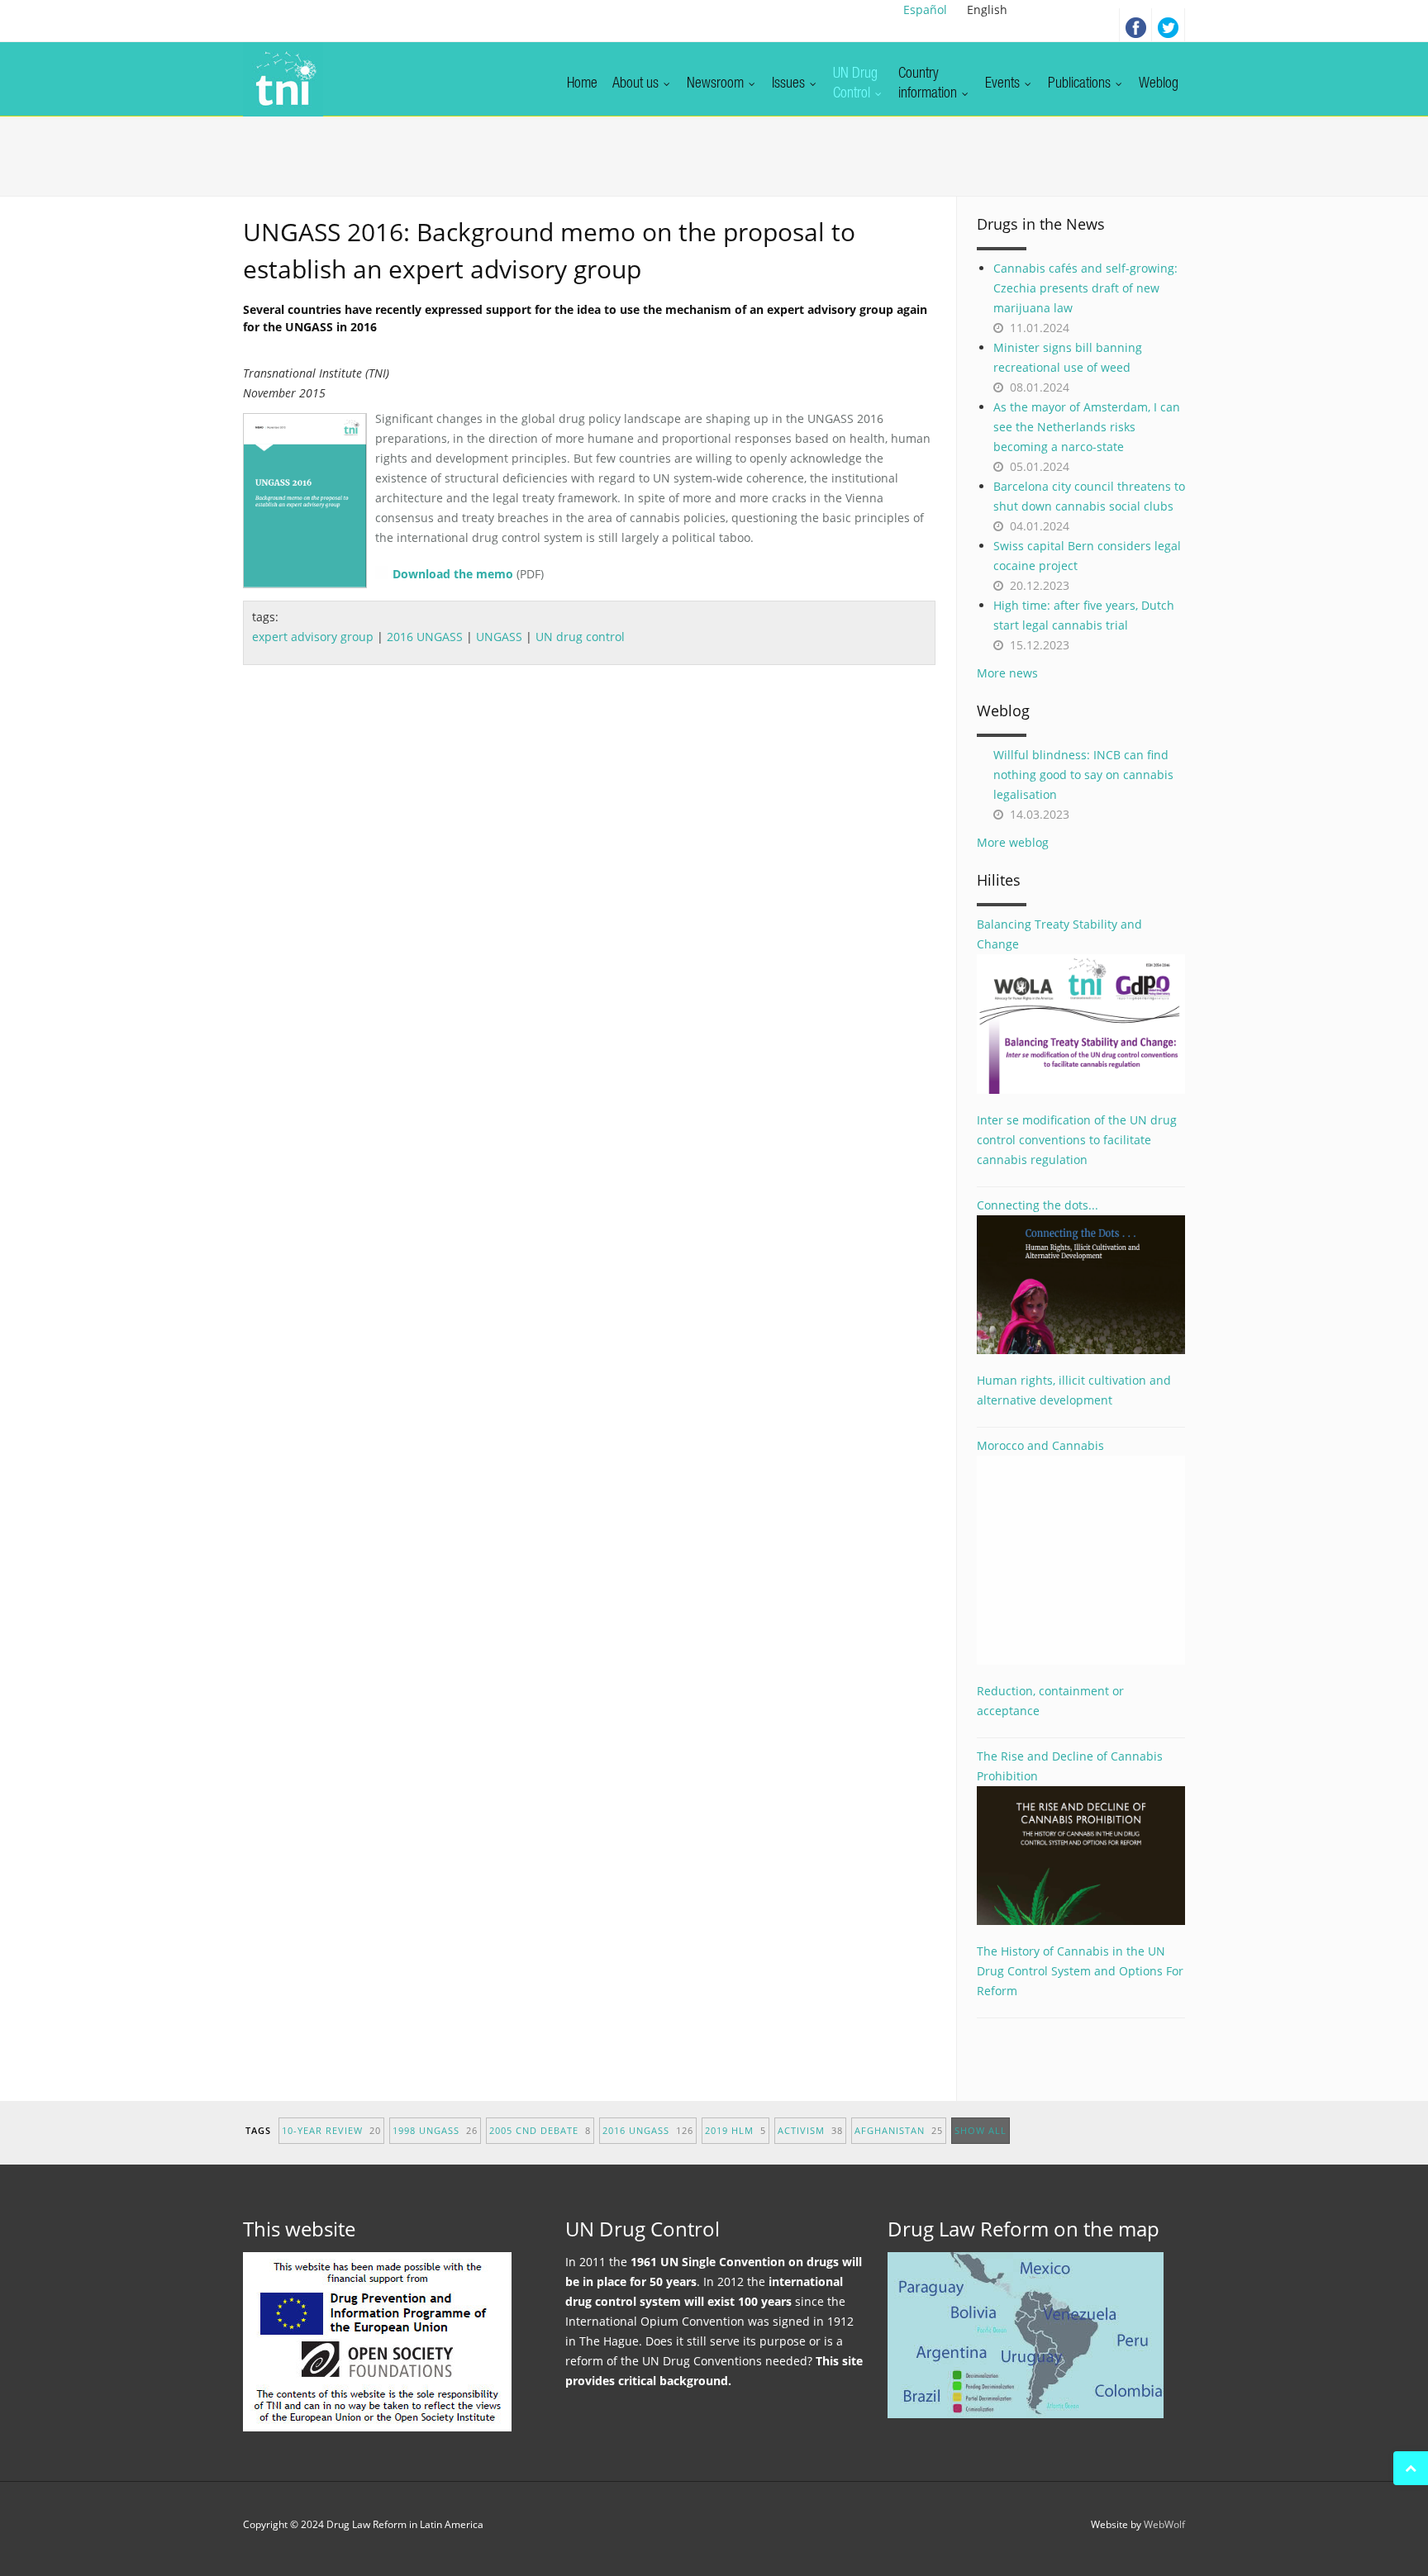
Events (1004, 84)
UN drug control (580, 637)
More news (1007, 673)
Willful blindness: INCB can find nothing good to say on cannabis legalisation (1083, 775)
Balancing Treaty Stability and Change (1059, 934)
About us (637, 84)
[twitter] (1169, 25)
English (987, 10)
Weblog (1159, 84)
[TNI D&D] (283, 79)
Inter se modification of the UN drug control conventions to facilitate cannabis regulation (1077, 1140)
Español (925, 10)
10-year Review (331, 2130)
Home (582, 84)
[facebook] (1135, 25)
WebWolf (1164, 2524)
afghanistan (899, 2130)
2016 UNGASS (425, 637)
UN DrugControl (855, 84)
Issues (790, 84)
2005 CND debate (540, 2130)
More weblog (1013, 842)
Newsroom (717, 84)
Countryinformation (929, 84)
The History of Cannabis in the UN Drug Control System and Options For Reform (1080, 1971)
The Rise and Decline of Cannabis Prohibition (1070, 1766)
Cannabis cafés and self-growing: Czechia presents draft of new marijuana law (1085, 288)
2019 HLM (735, 2130)
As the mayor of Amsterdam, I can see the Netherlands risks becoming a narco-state (1087, 427)
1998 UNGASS (435, 2130)
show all (981, 2130)
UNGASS (499, 637)
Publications (1081, 84)
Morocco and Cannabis (1040, 1445)
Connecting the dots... (1038, 1205)
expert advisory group (313, 637)
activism (810, 2130)
